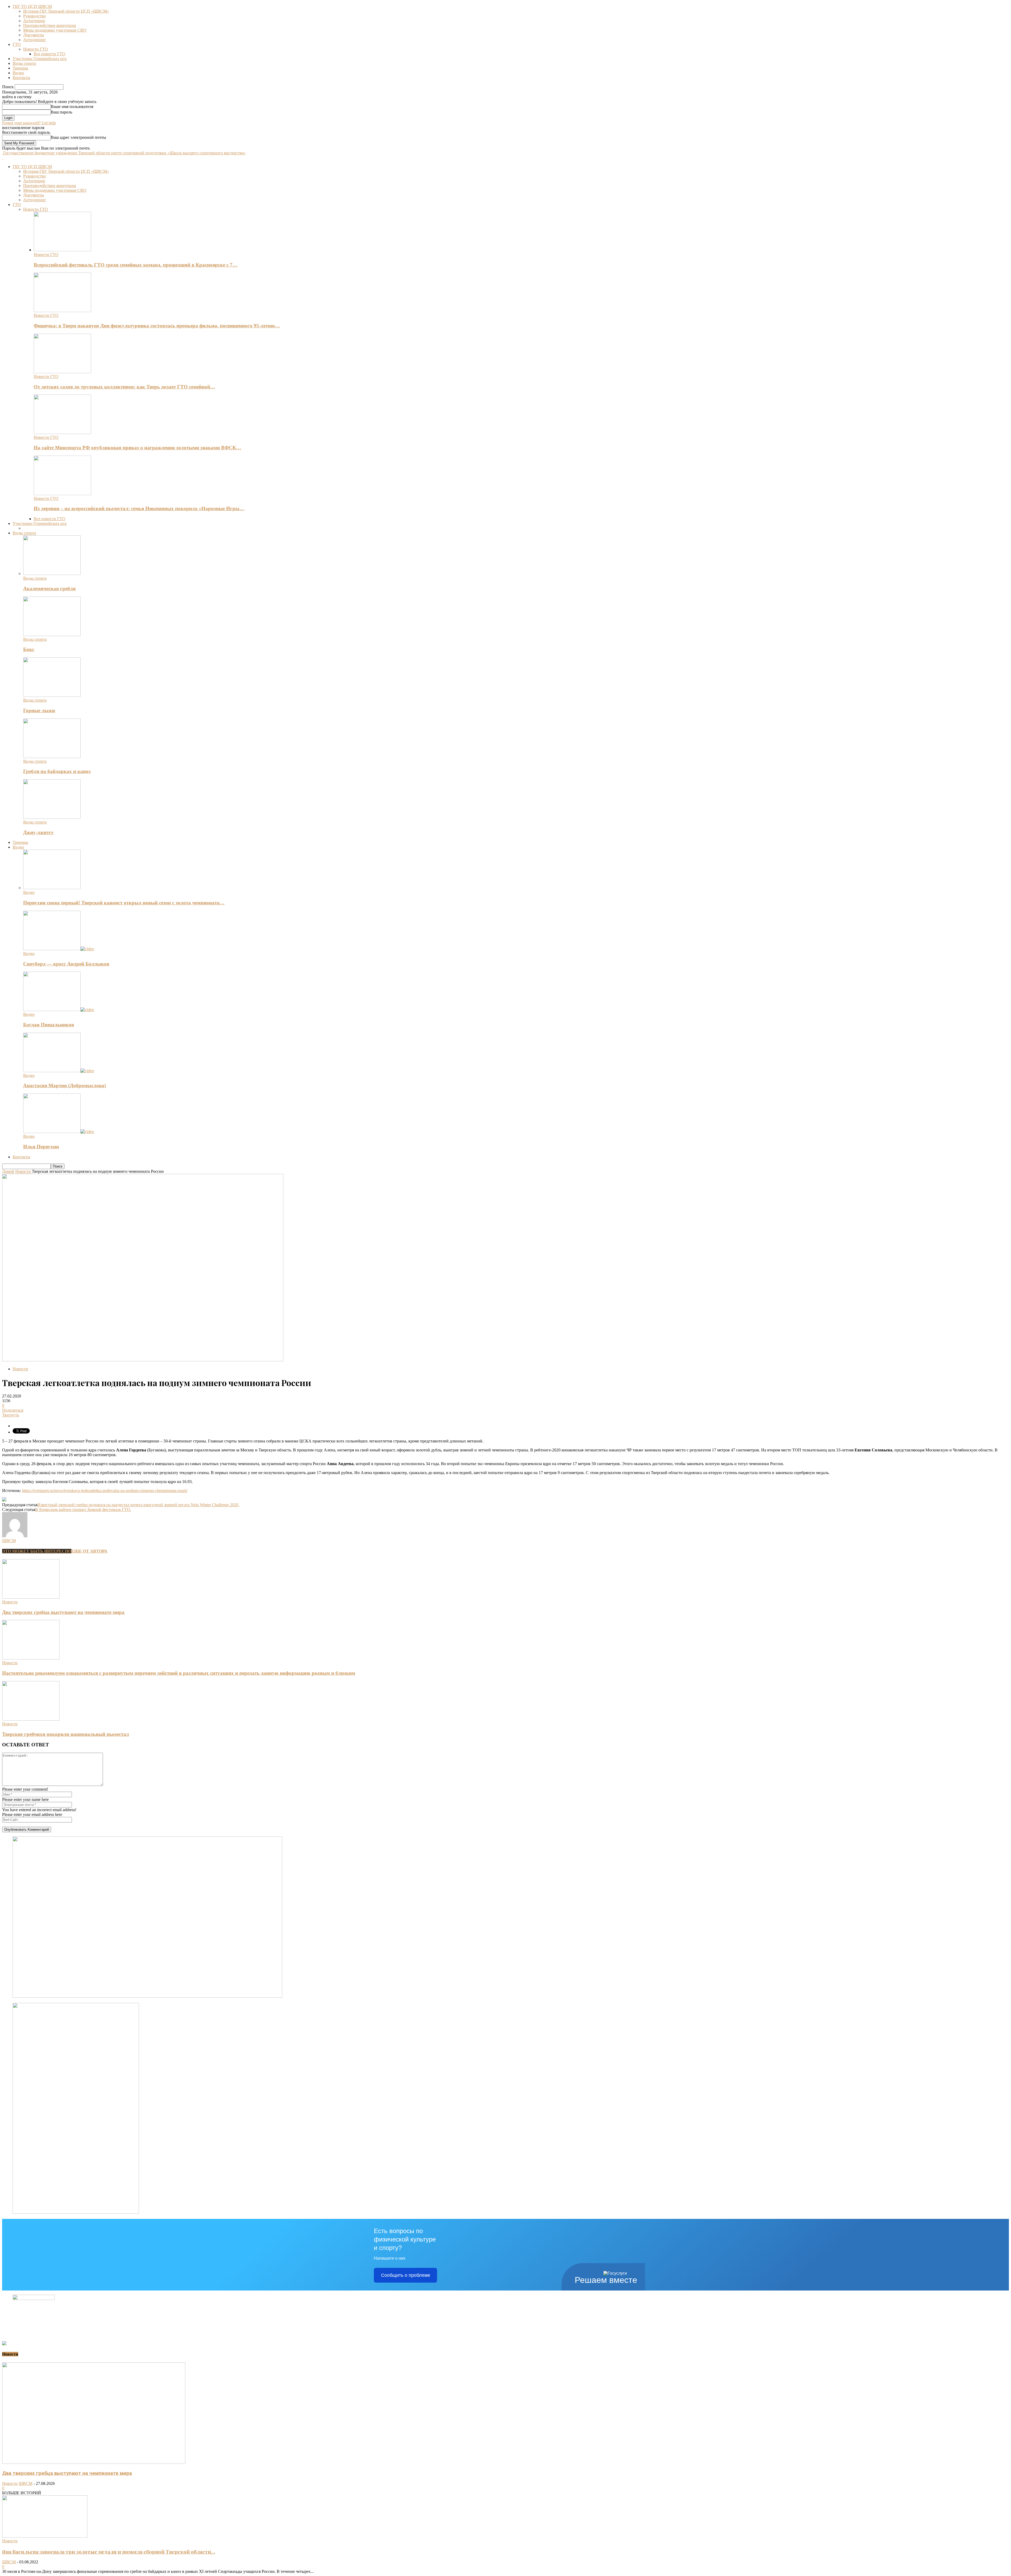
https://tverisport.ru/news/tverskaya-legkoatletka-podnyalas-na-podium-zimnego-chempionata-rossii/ (105, 1491)
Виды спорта (24, 63)
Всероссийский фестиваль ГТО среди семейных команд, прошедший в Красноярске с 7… (136, 265)
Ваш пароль (61, 112)
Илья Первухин (41, 1147)
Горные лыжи (39, 710)
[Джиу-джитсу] (52, 817)
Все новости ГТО (49, 54)
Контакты (21, 78)
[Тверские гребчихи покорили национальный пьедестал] (31, 1719)
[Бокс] (52, 635)
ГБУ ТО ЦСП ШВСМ (32, 6)
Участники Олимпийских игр (40, 59)
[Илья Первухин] (59, 1132)
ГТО (17, 44)
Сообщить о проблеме (406, 2275)
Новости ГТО (36, 49)
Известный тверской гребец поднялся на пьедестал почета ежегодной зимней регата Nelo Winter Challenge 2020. (138, 1505)
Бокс (29, 649)
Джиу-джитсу (38, 832)
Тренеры (20, 68)
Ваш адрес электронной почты (78, 137)
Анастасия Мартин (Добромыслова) (65, 1085)
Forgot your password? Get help (29, 123)
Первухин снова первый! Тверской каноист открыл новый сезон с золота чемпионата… (124, 903)
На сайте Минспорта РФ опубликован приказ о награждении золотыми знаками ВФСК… (137, 448)
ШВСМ (9, 1541)
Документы (34, 35)
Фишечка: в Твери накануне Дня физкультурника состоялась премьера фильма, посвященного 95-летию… (157, 326)
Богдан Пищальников (49, 1025)
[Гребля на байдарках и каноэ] (52, 757)
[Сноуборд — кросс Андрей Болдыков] (59, 949)
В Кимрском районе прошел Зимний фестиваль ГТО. (83, 1509)
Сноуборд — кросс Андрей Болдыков (66, 964)
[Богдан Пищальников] (59, 1010)
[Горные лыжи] (52, 695)
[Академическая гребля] (52, 573)
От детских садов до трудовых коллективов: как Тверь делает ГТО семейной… (124, 387)
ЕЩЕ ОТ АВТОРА (89, 1551)
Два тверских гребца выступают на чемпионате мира (63, 1612)
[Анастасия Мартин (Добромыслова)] (59, 1071)
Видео (18, 73)
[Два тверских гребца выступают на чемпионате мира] (31, 1597)
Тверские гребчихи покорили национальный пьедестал (66, 1734)
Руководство (34, 16)
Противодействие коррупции (50, 25)
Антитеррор (34, 21)
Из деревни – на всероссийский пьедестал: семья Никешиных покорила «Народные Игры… (139, 508)
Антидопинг (35, 40)
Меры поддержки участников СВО (55, 30)
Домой (8, 1171)
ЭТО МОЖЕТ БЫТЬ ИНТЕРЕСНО (37, 1551)
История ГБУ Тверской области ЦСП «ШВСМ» (66, 11)
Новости (20, 1369)
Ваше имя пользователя (72, 107)
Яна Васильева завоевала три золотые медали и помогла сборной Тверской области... (109, 2552)
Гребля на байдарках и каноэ (57, 771)
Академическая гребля (49, 588)
